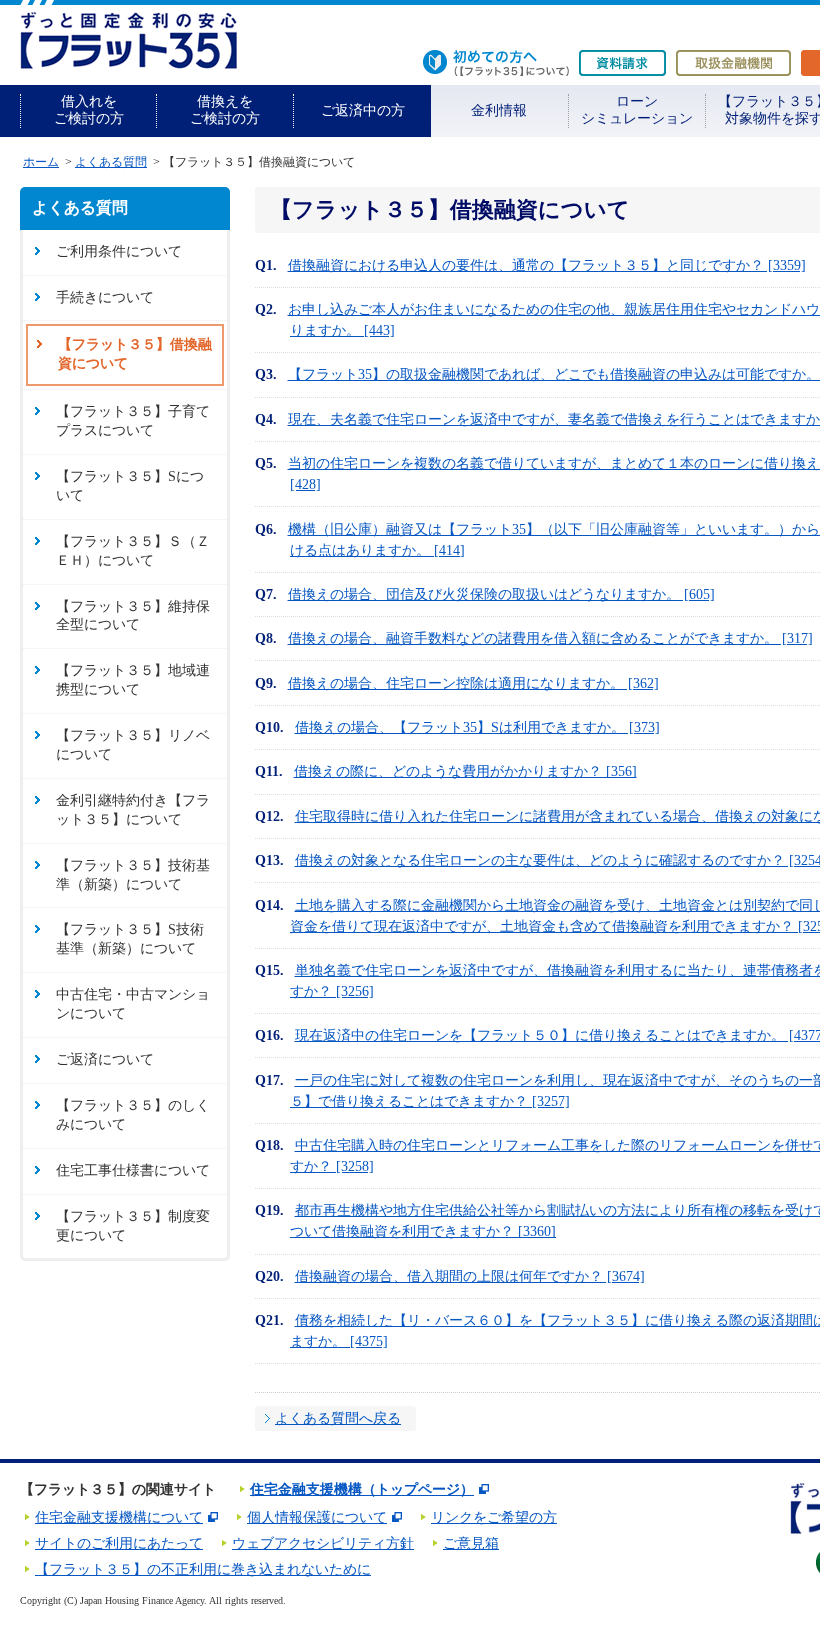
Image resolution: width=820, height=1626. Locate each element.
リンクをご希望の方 (494, 1517)
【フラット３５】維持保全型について (133, 616)
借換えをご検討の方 (225, 110)
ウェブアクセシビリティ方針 (323, 1543)
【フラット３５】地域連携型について (133, 680)
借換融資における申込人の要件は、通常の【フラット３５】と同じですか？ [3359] (547, 265)
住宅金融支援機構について (119, 1517)
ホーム (41, 162)
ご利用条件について (119, 251)
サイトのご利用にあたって (119, 1543)
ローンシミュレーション (637, 110)
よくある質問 (111, 162)
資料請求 (622, 63)
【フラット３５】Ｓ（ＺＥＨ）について (133, 551)
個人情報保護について (317, 1517)
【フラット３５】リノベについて (133, 745)
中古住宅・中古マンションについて (133, 1004)
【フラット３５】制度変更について (133, 1226)
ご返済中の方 (363, 110)
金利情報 (499, 110)
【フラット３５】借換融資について (135, 354)
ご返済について (105, 1059)
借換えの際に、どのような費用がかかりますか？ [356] (465, 771)
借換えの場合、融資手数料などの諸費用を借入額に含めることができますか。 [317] (550, 638)
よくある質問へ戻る (338, 1418)
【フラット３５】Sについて (130, 486)
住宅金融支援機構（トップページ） (362, 1489)
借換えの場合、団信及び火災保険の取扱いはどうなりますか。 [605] (501, 594)
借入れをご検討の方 (89, 110)
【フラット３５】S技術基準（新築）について (130, 939)
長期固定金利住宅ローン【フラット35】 (128, 40)
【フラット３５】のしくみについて (133, 1115)
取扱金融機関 (733, 63)
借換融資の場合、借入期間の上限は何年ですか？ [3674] (470, 1276)
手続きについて (105, 297)
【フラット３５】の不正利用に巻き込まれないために (203, 1569)
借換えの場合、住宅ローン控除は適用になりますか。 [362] (473, 683)
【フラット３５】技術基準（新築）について (133, 875)
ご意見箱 (471, 1543)
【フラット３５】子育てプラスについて (133, 421)
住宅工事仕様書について (133, 1170)
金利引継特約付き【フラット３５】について (133, 810)
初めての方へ (496, 63)
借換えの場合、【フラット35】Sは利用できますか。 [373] (477, 727)
